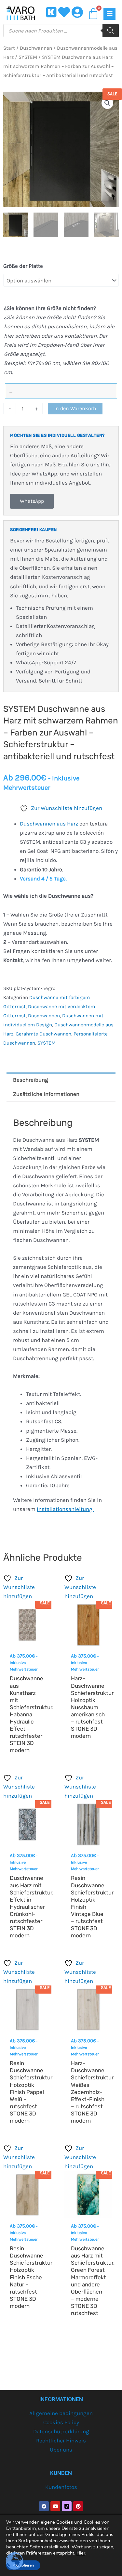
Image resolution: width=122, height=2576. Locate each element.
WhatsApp (32, 501)
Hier (81, 2553)
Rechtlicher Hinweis (61, 2440)
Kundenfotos (61, 2487)
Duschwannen (36, 48)
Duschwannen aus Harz (49, 824)
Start (9, 48)
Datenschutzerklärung (61, 2431)
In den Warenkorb (75, 408)
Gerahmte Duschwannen (43, 1034)
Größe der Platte (23, 266)
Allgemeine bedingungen (61, 2413)
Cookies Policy (61, 2422)
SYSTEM (28, 57)
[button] (107, 103)
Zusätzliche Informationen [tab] (46, 1094)
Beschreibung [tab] (31, 1080)
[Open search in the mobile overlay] (61, 31)
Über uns (61, 2450)
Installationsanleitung (65, 1509)
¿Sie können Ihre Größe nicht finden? (50, 308)
